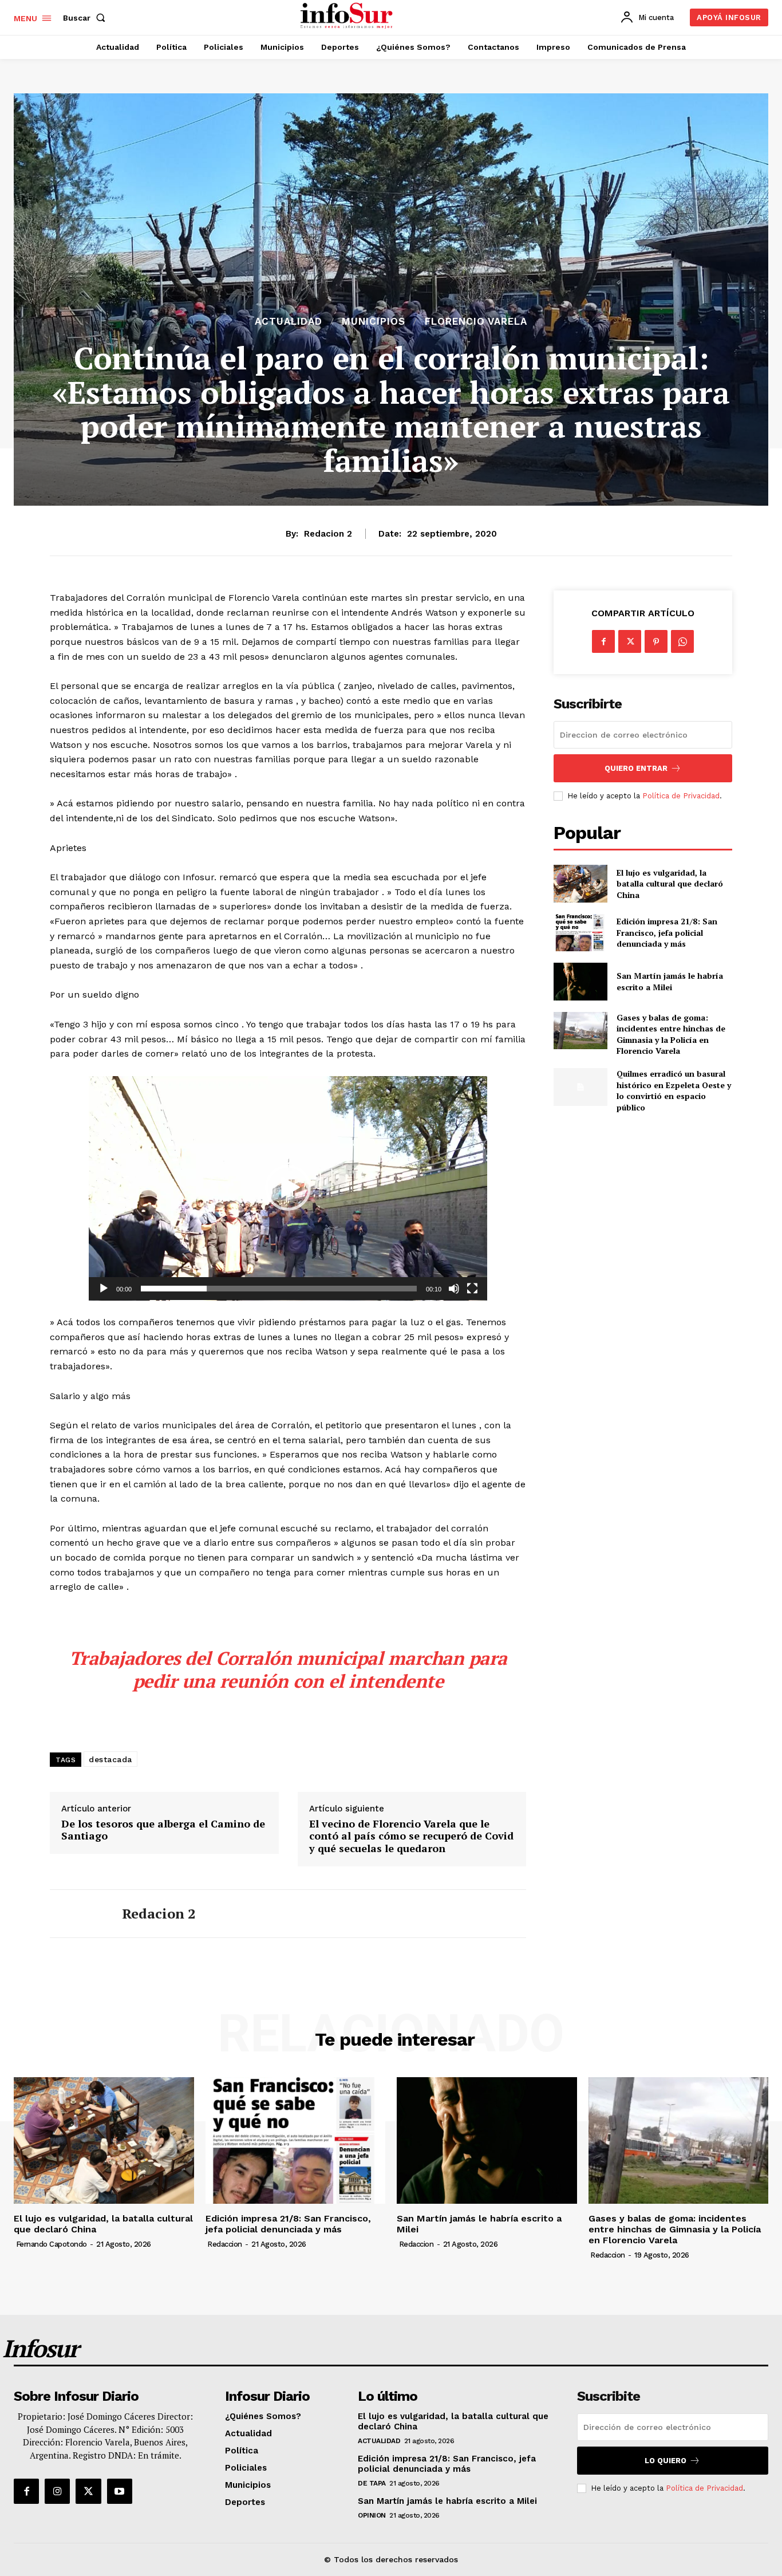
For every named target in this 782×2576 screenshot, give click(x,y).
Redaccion (225, 2244)
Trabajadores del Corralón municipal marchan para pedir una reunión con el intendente (288, 1669)
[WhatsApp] (682, 641)
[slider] (279, 1289)
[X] (630, 641)
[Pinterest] (656, 641)
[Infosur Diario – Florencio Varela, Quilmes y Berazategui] (348, 16)
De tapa (372, 2483)
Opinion (372, 2515)
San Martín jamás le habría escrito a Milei (670, 981)
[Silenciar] (454, 1289)
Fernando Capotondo (52, 2244)
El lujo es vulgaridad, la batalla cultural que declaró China (670, 884)
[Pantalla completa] (472, 1289)
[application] (288, 1188)
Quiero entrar (636, 768)
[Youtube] (120, 2491)
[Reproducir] (104, 1289)
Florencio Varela (476, 322)
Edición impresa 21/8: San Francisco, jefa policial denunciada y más (667, 932)
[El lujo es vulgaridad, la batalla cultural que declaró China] (580, 883)
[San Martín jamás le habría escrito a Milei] (580, 981)
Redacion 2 (328, 534)
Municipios (374, 322)
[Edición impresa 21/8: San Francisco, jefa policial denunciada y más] (580, 933)
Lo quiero (666, 2461)
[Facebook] (603, 641)
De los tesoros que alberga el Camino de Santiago (163, 1830)
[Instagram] (57, 2491)
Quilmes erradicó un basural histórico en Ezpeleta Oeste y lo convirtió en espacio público (674, 1090)
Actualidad (289, 322)
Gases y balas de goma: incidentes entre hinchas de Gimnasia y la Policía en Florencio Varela (671, 1034)
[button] (86, 18)
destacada (110, 1759)
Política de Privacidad (681, 796)
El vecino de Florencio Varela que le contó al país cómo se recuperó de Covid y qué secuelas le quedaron (411, 1836)
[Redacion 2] (77, 1914)
